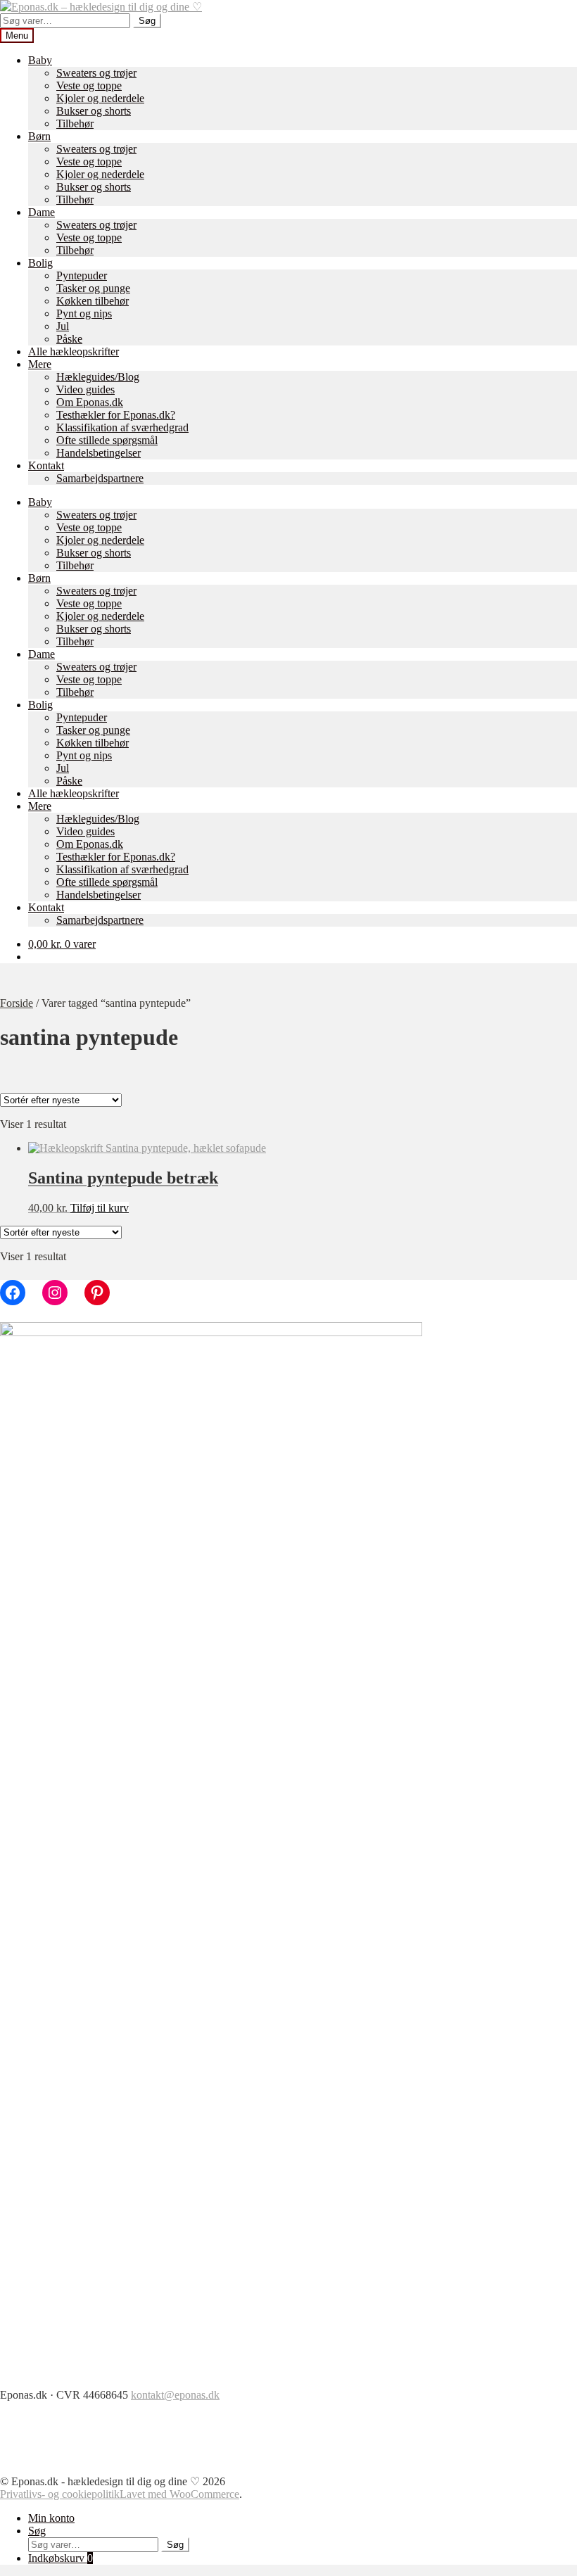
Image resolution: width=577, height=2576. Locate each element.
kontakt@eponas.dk (175, 2395)
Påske (69, 339)
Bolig (40, 263)
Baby (40, 60)
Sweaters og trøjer (96, 73)
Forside (17, 1003)
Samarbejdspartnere (100, 478)
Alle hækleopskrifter (74, 351)
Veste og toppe (89, 85)
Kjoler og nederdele (100, 98)
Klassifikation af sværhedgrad (122, 427)
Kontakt (46, 465)
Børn (39, 136)
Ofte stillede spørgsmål (107, 440)
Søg (147, 21)
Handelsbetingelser (99, 453)
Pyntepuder (82, 275)
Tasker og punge (93, 288)
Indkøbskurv (61, 2558)
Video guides (85, 389)
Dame (42, 212)
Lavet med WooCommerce (179, 2494)
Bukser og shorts (94, 111)
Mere (40, 364)
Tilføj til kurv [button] (100, 1208)
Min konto (51, 2518)
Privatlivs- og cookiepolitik (60, 2494)
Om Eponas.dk (90, 402)
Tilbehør (75, 123)
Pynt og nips (84, 313)
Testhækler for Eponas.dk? (116, 415)
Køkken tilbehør (93, 301)
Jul (63, 326)
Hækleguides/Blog (98, 377)
